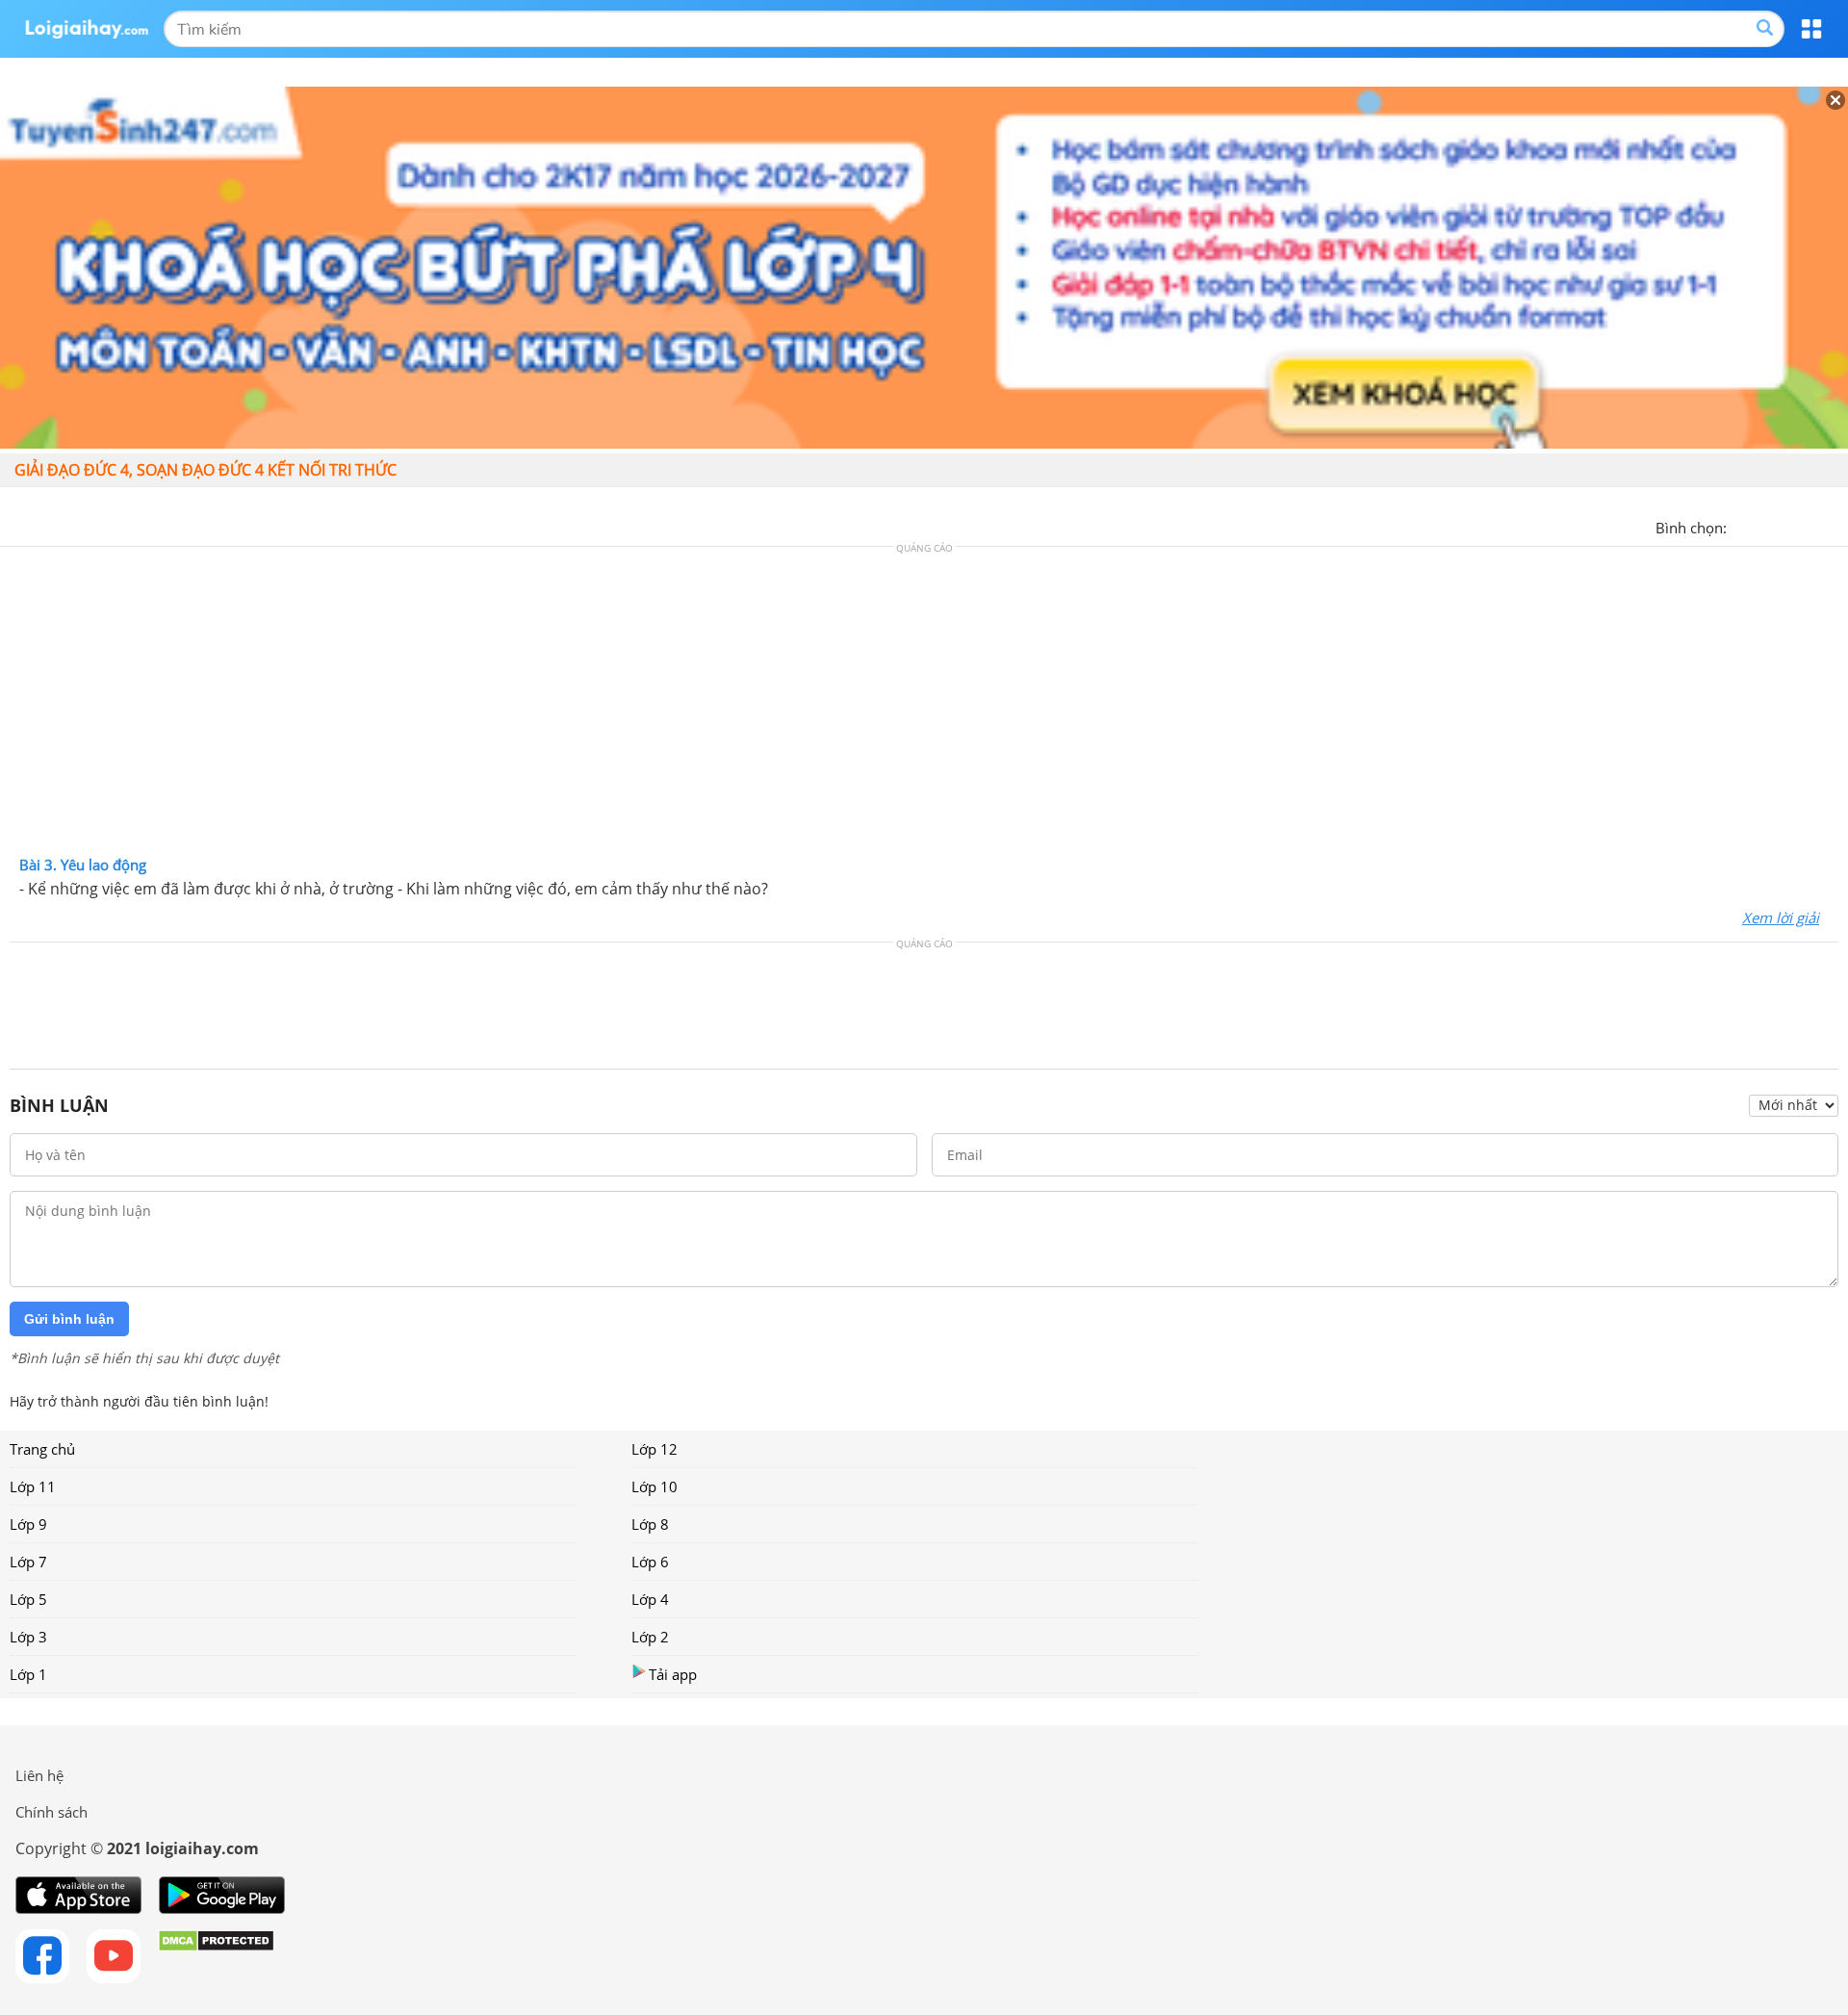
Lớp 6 (650, 1562)
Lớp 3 (28, 1637)
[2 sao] (1765, 526)
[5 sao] (1835, 526)
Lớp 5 (28, 1599)
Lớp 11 (33, 1486)
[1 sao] (1742, 526)
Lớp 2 (650, 1637)
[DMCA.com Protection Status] (216, 1956)
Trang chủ (42, 1449)
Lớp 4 (650, 1599)
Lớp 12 (654, 1449)
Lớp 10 (654, 1486)
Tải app (673, 1674)
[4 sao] (1811, 526)
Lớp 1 (28, 1674)
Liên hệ (39, 1775)
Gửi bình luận (69, 1319)
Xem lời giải (1781, 917)
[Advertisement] (924, 706)
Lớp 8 (650, 1524)
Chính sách (51, 1812)
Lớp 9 (28, 1524)
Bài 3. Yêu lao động (83, 865)
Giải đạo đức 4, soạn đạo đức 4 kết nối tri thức (205, 470)
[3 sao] (1788, 526)
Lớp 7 (28, 1562)
